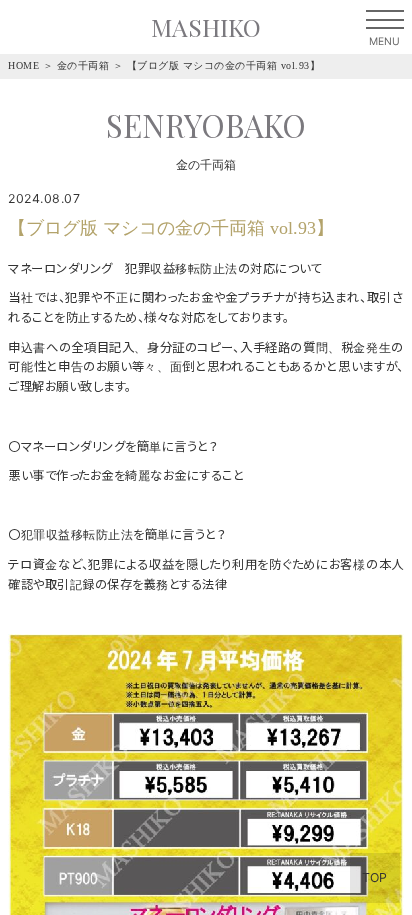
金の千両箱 (83, 65)
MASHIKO (206, 26)
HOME (23, 65)
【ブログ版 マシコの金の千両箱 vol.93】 (224, 65)
